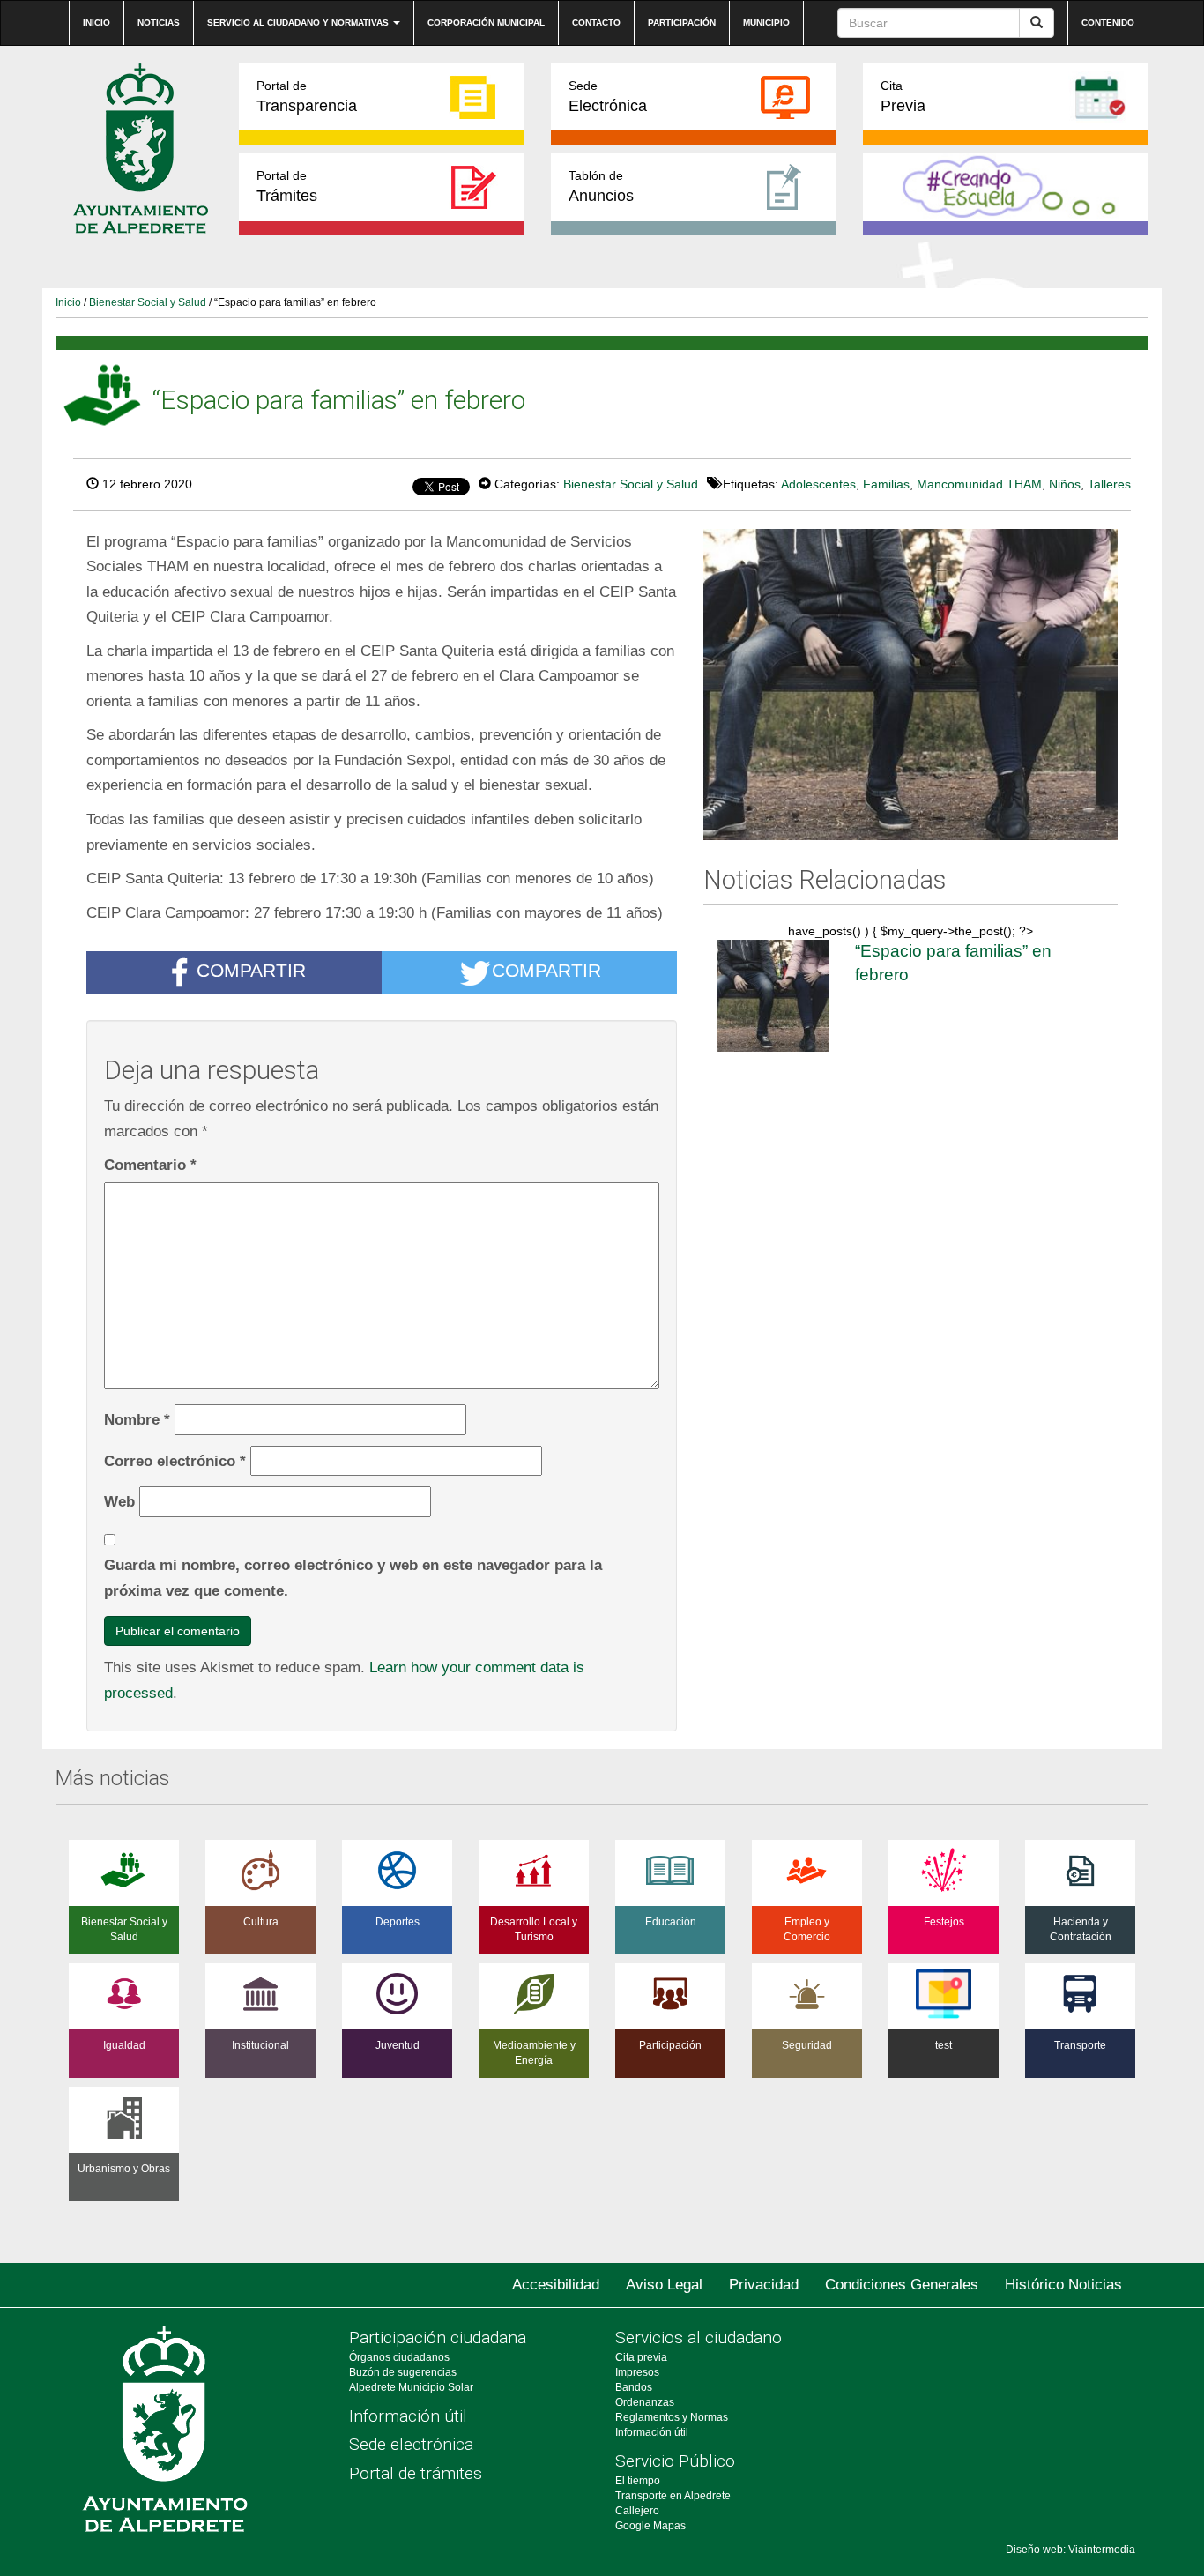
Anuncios (601, 186)
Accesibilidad (556, 2285)
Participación (682, 22)
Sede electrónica (411, 2444)
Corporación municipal (486, 22)
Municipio (766, 22)
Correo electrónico (175, 1461)
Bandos (634, 2387)
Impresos (637, 2372)
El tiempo (638, 2481)
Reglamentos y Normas (672, 2417)
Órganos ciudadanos (399, 2357)
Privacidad (764, 2285)
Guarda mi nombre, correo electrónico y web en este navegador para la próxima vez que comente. (353, 1578)
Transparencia (307, 97)
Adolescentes (818, 484)
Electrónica (608, 97)
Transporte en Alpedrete (673, 2496)
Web (119, 1501)
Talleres (1109, 484)
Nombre (137, 1419)
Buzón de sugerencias (403, 2372)
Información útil (408, 2416)
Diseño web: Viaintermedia (1070, 2550)
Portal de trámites (416, 2473)
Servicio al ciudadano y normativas (299, 22)
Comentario (150, 1165)
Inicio (97, 22)
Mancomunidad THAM (979, 484)
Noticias (159, 22)
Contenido (1108, 22)
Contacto (596, 22)
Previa (903, 97)
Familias (886, 484)
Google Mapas (650, 2526)
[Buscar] (1037, 23)
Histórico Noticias (1063, 2285)
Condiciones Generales (902, 2285)
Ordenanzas (645, 2402)
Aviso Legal (664, 2285)
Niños (1065, 484)
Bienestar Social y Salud (148, 302)
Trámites (287, 186)
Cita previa (641, 2357)
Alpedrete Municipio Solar (411, 2387)
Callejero (637, 2511)
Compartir (251, 971)
